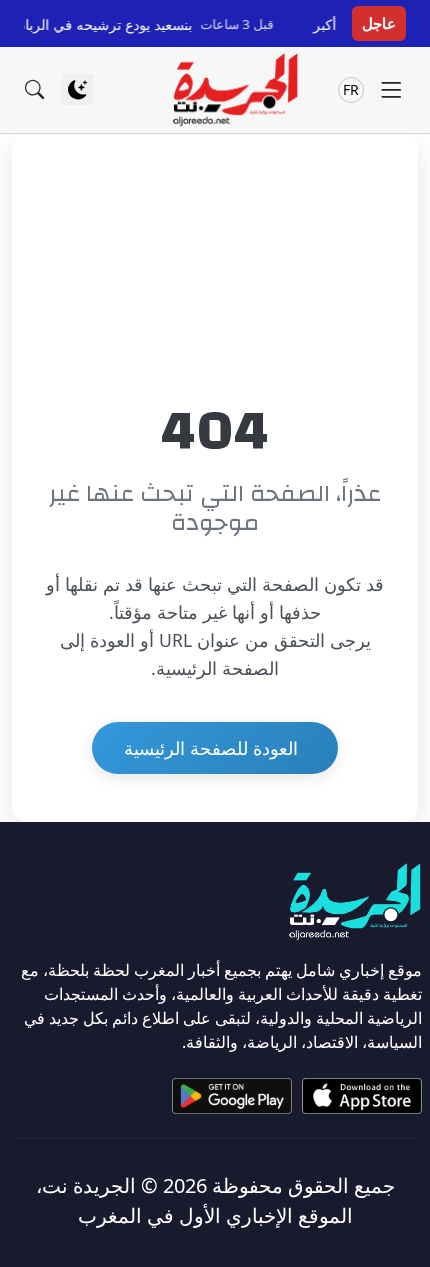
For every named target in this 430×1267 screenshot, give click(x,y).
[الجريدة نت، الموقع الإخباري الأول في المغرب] (234, 90)
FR (351, 89)
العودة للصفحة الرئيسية (211, 748)
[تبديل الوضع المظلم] (77, 89)
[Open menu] (391, 89)
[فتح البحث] (34, 89)
